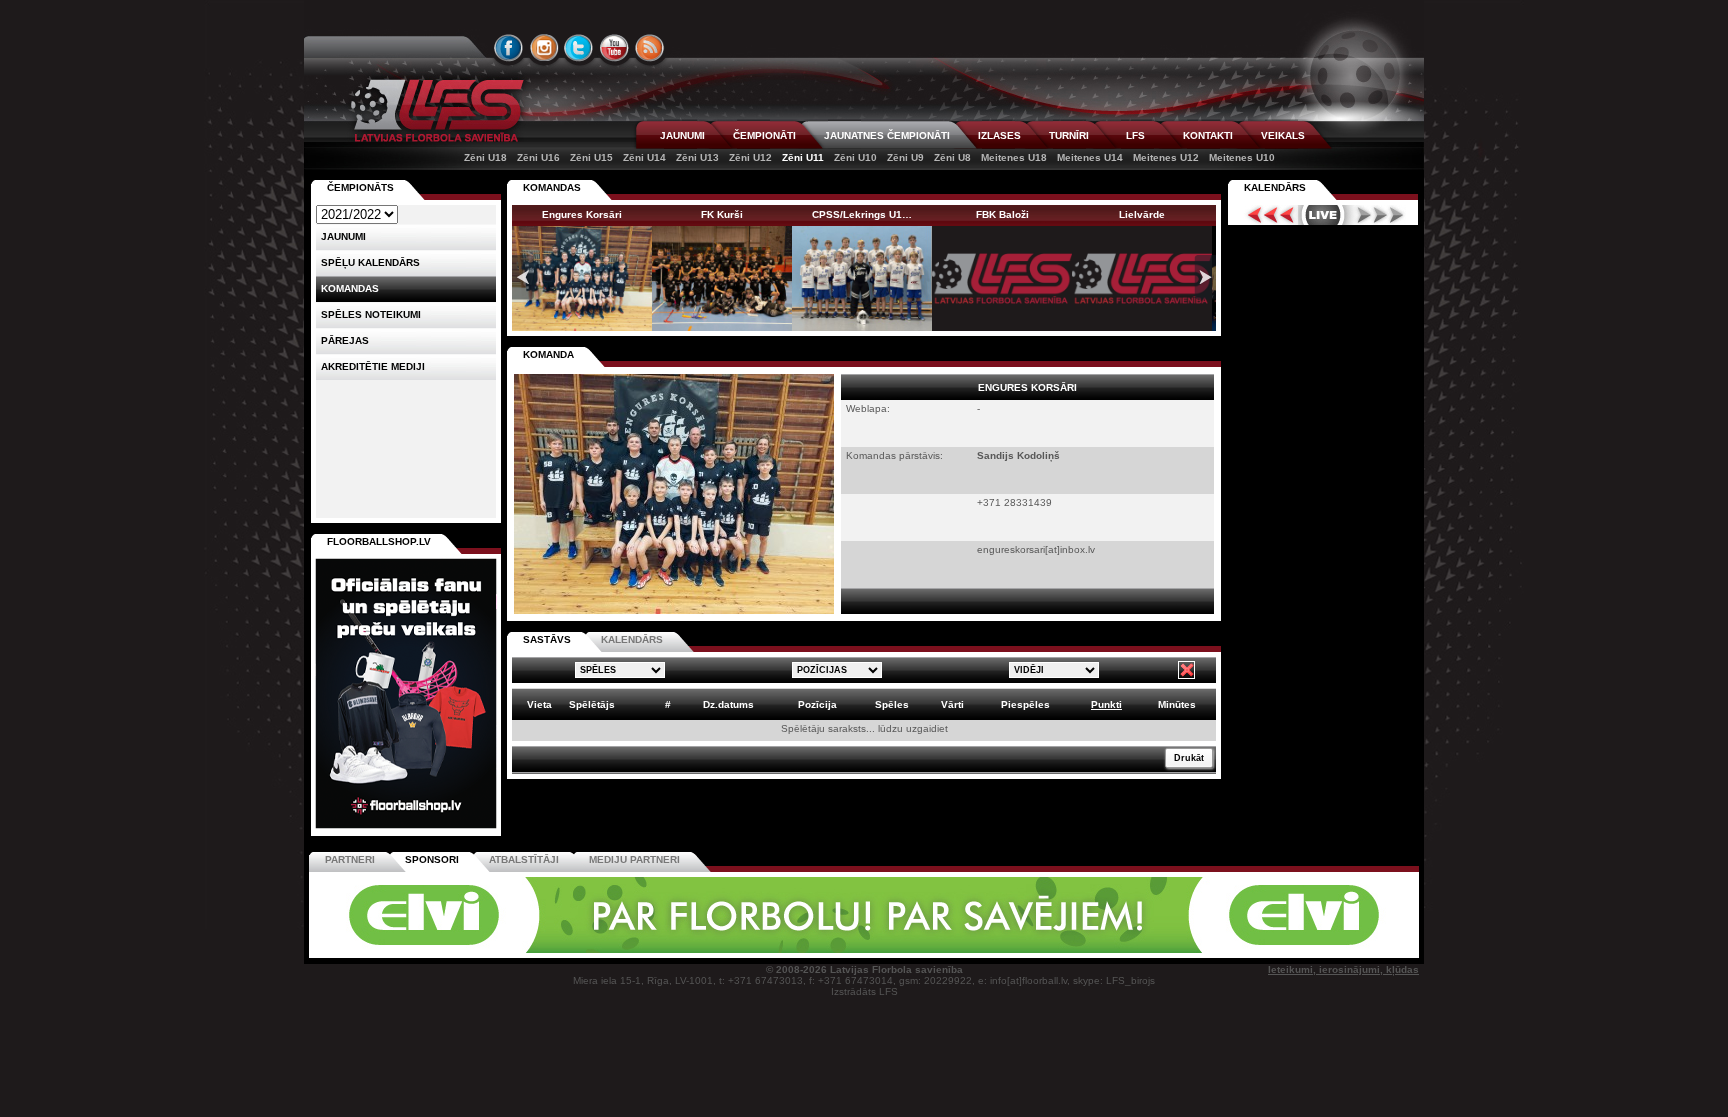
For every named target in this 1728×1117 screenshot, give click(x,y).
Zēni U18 (485, 157)
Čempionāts (360, 187)
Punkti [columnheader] (1106, 704)
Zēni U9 (905, 157)
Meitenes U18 (1014, 157)
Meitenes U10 (1242, 157)
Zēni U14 (644, 157)
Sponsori (432, 859)
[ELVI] (864, 949)
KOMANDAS (552, 187)
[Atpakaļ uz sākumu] (434, 110)
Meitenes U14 (1090, 157)
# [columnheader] (668, 704)
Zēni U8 (952, 157)
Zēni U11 (803, 157)
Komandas (350, 288)
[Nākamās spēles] (1380, 215)
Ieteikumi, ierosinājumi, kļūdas (1343, 969)
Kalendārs (1275, 187)
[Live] (1323, 215)
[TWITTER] (579, 48)
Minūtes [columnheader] (1177, 704)
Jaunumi (343, 236)
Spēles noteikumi (371, 314)
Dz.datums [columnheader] (728, 704)
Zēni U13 (697, 157)
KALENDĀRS (632, 639)
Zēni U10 (855, 157)
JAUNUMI (682, 135)
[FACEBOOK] (509, 48)
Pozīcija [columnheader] (817, 704)
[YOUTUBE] (614, 48)
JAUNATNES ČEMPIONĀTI (887, 135)
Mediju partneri (634, 859)
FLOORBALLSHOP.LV (379, 541)
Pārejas (345, 340)
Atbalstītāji (524, 859)
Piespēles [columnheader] (1025, 704)
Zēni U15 (591, 157)
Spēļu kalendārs (370, 262)
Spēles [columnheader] (892, 704)
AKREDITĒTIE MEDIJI (373, 366)
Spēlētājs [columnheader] (592, 704)
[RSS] (650, 48)
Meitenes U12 (1166, 157)
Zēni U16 (538, 157)
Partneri (350, 859)
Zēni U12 (750, 157)
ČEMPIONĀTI (764, 135)
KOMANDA (548, 354)
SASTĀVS (547, 639)
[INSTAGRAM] (544, 48)
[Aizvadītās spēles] (1265, 215)
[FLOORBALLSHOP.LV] (406, 829)
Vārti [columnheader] (952, 704)
